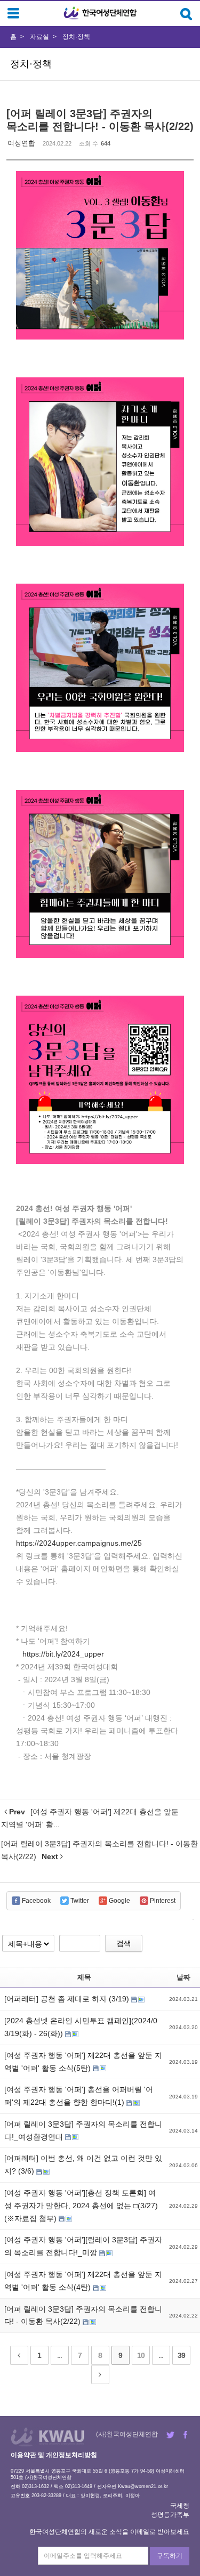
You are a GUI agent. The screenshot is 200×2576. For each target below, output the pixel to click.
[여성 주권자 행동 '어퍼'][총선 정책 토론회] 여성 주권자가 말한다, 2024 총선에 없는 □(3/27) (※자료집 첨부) (81, 2206)
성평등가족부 (170, 2515)
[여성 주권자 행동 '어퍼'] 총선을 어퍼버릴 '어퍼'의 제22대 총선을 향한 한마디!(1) (79, 2096)
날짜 (183, 1977)
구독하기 (170, 2556)
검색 (124, 1943)
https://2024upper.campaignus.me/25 (79, 1543)
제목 (84, 1977)
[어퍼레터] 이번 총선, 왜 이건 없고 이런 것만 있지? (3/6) (83, 2165)
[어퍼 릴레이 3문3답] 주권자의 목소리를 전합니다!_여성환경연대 (83, 2130)
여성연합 (21, 143)
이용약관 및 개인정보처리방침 (54, 2455)
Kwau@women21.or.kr (143, 2486)
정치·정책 (76, 37)
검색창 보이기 (186, 14)
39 (181, 2355)
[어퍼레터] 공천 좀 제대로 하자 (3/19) (68, 1999)
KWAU (48, 2437)
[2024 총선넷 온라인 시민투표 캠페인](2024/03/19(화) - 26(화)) (81, 2027)
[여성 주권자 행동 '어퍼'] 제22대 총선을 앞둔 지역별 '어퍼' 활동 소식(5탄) (83, 2062)
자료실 (39, 37)
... (59, 2355)
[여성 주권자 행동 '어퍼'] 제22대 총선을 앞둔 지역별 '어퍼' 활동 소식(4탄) (83, 2281)
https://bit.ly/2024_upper (63, 1654)
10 (141, 2355)
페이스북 (185, 2435)
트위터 (170, 2435)
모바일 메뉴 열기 (13, 13)
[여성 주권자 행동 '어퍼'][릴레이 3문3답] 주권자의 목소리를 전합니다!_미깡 (83, 2246)
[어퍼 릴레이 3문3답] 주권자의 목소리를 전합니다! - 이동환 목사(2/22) (83, 2315)
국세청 (180, 2506)
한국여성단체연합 (100, 13)
